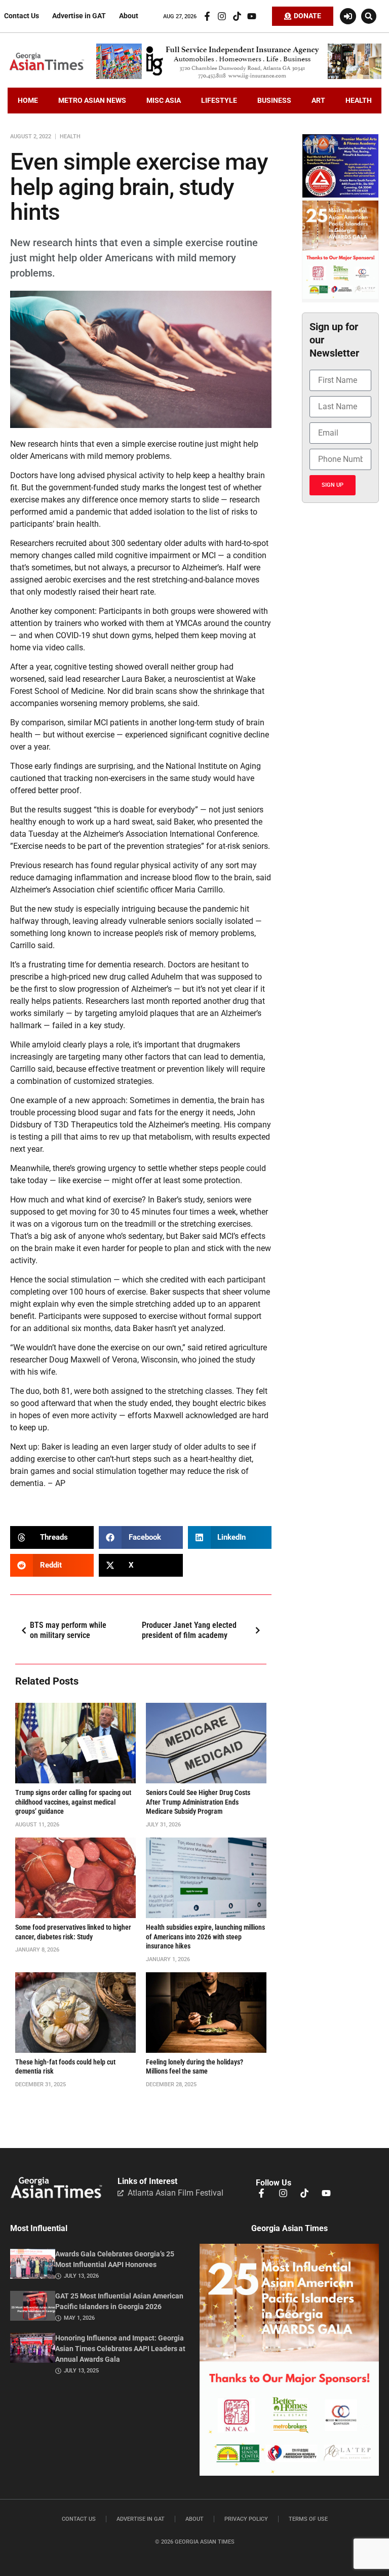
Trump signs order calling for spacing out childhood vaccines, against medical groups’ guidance (73, 1802)
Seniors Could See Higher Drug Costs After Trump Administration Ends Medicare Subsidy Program (198, 1802)
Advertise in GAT (79, 16)
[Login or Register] (348, 16)
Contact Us (22, 16)
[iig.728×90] (239, 76)
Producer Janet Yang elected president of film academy (189, 1630)
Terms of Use (308, 2519)
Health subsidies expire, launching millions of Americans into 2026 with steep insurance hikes (205, 1937)
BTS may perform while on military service (68, 1630)
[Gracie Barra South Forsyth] (340, 195)
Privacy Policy (246, 2519)
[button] (369, 16)
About (129, 16)
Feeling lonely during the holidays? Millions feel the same (194, 2067)
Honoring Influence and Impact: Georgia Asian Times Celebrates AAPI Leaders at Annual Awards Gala (120, 2349)
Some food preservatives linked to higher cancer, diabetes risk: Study (73, 1932)
